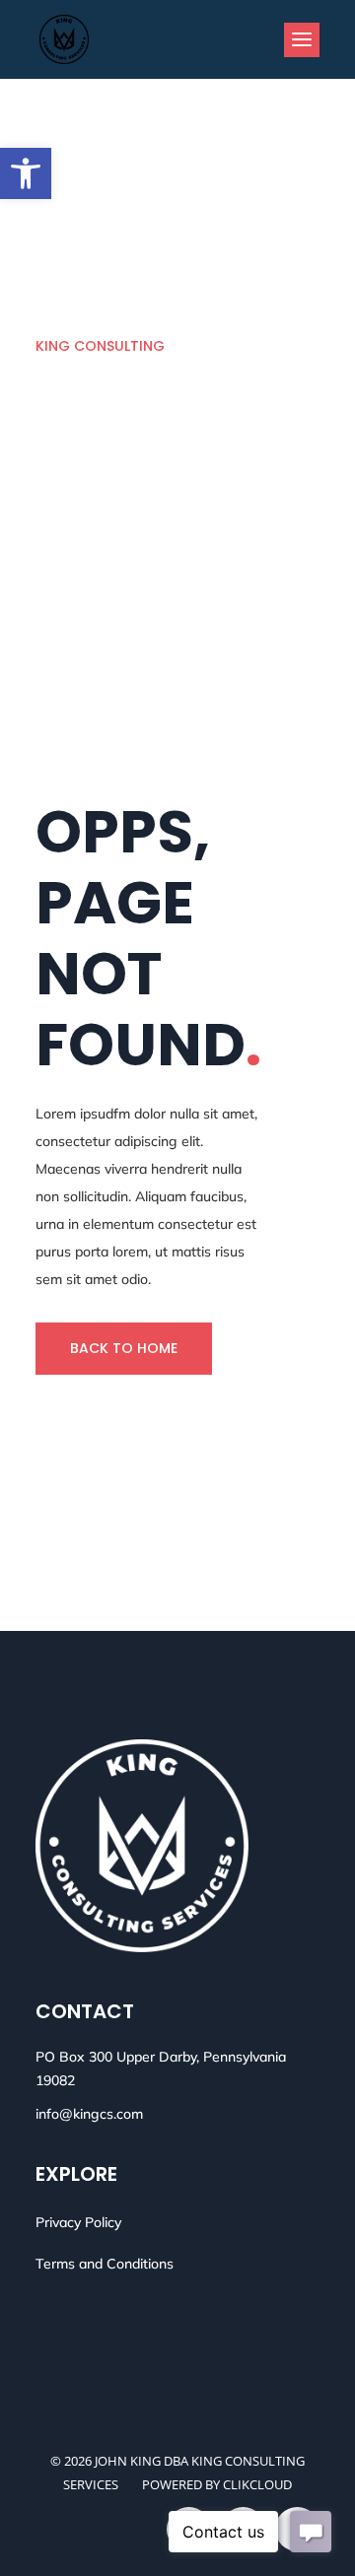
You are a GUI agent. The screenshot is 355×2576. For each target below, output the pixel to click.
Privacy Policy (78, 2222)
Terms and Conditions (105, 2264)
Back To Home (124, 1348)
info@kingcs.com (89, 2114)
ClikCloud (257, 2484)
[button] (26, 173)
